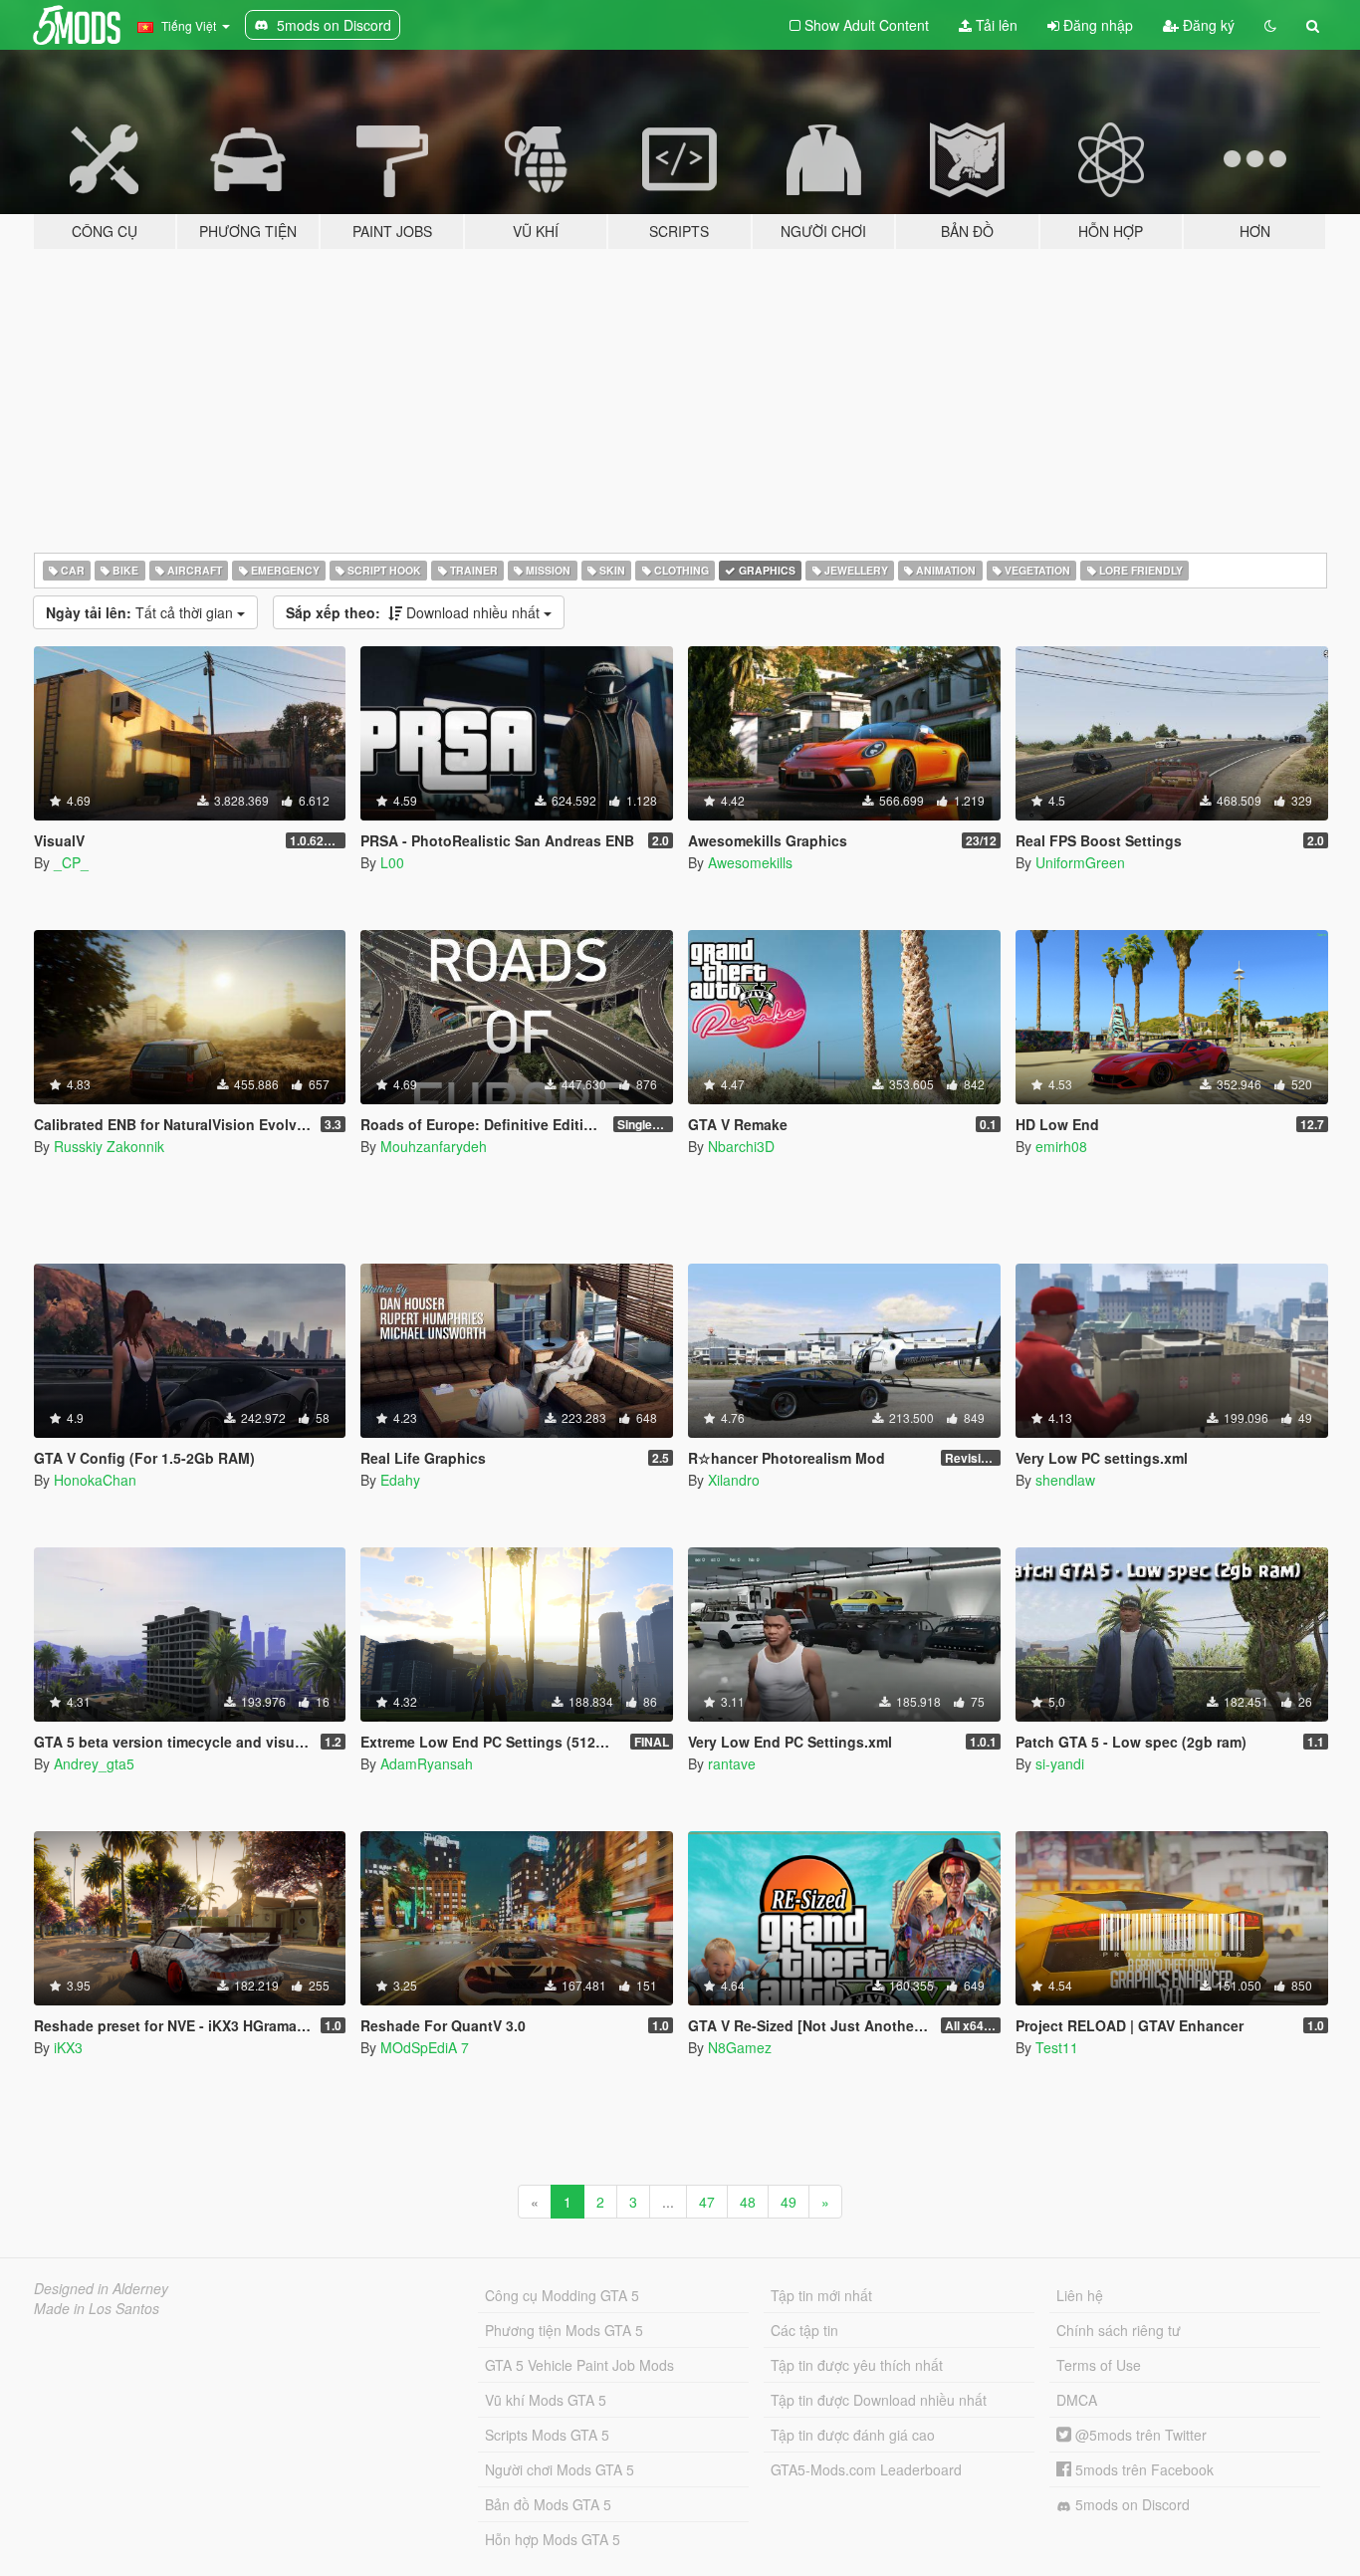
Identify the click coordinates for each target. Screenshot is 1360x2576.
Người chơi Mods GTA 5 (560, 2469)
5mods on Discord (1131, 2504)
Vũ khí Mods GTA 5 (546, 2400)
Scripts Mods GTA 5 (547, 2435)
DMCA (1077, 2400)
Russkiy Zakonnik (109, 1146)
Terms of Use (1099, 2365)
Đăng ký (1207, 25)
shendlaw (1065, 1480)
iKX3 (68, 2047)
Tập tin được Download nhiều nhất (879, 2400)
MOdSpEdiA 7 (425, 2047)
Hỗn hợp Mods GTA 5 (553, 2539)
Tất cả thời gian (141, 612)
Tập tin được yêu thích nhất (857, 2365)
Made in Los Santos (97, 2308)
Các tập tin (804, 2330)
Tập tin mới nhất (821, 2295)
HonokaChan (95, 1480)
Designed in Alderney (101, 2288)
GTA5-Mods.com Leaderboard (866, 2469)
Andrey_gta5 (94, 1763)
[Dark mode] (1270, 25)
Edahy (400, 1480)
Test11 (1057, 2047)
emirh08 (1061, 1146)
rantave (732, 1763)
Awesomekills (750, 862)
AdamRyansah (427, 1763)
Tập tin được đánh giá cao (853, 2435)
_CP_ (71, 862)
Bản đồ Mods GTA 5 (548, 2504)
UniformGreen (1080, 862)
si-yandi (1060, 1763)
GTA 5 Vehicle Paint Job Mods (579, 2365)
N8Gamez (740, 2047)
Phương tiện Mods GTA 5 (564, 2330)
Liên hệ (1080, 2295)
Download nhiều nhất (415, 612)
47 (707, 2202)
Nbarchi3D (741, 1146)
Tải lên (995, 25)
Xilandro (734, 1480)
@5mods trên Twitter (1139, 2435)
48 (748, 2202)
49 (789, 2202)
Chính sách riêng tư (1119, 2330)
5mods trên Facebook (1142, 2469)
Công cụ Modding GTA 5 (562, 2295)
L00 (392, 862)
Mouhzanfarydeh (434, 1146)
